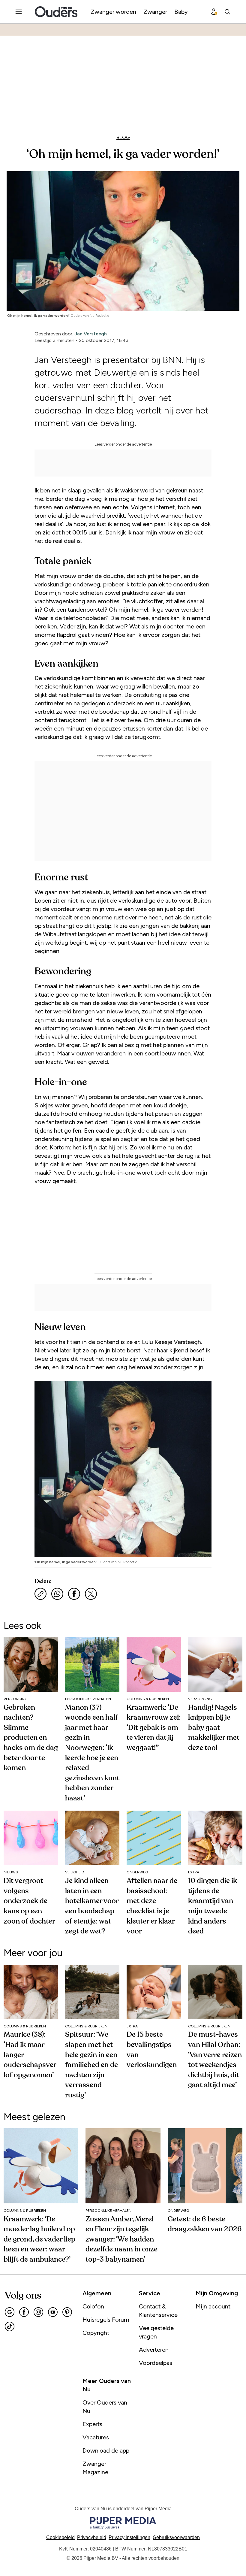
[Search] (227, 12)
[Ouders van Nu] (56, 12)
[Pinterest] (67, 2312)
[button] (129, 2537)
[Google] (10, 2312)
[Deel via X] (91, 1594)
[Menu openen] (19, 12)
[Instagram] (38, 2312)
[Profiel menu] (214, 12)
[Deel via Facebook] (74, 1594)
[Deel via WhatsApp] (57, 1594)
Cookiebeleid (60, 2537)
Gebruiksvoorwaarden (176, 2537)
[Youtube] (53, 2312)
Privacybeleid (92, 2537)
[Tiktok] (10, 2326)
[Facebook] (24, 2312)
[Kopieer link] (40, 1594)
